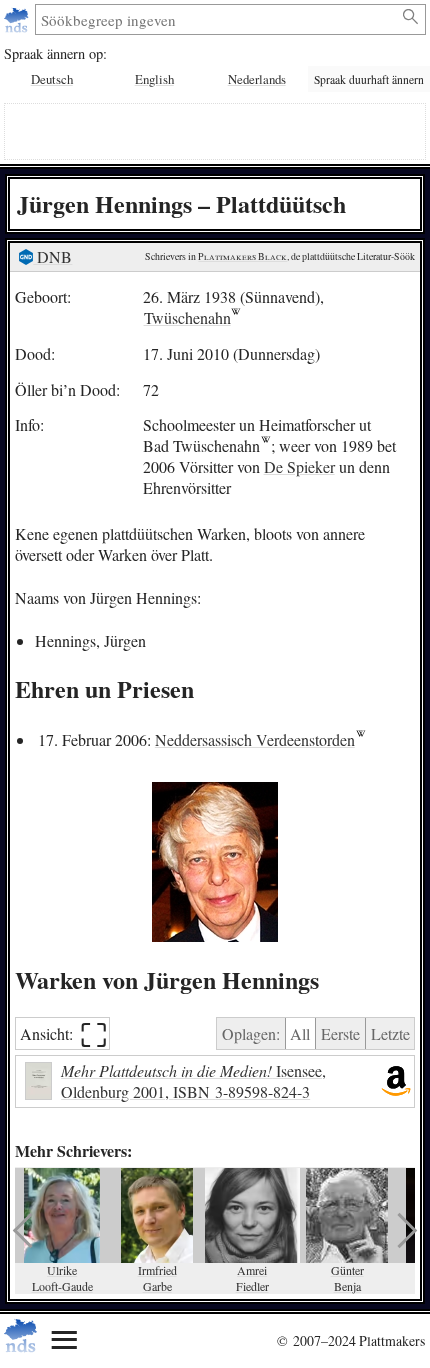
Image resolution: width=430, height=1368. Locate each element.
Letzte (390, 1033)
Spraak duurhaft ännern (369, 79)
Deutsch (52, 79)
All (300, 1033)
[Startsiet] (18, 19)
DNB (52, 256)
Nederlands (257, 79)
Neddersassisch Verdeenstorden (255, 739)
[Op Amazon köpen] (396, 1082)
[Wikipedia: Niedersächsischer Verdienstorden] (360, 739)
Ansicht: (63, 1033)
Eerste (340, 1033)
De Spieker (299, 466)
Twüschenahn (187, 317)
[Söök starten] (411, 17)
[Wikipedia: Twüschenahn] (265, 445)
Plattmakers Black (242, 256)
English (154, 79)
